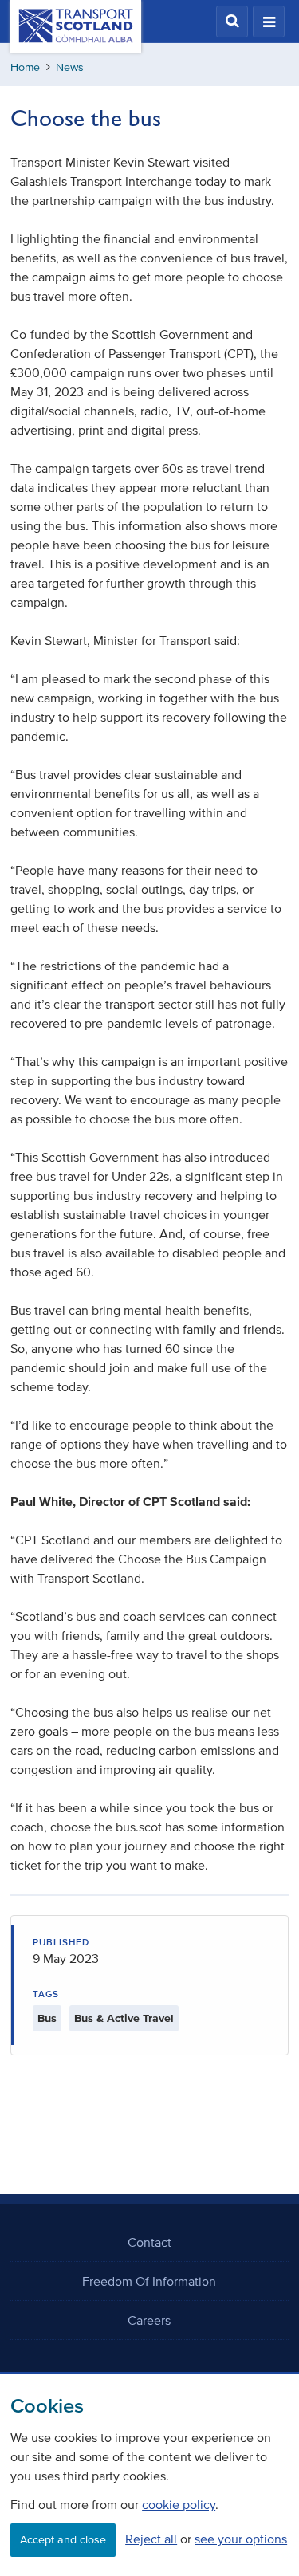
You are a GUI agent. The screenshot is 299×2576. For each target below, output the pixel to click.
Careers (149, 2320)
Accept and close (63, 2540)
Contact (149, 2242)
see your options (241, 2539)
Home (25, 67)
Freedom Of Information (149, 2281)
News (70, 67)
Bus (47, 2018)
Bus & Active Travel (124, 2018)
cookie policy (179, 2504)
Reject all (151, 2539)
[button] (232, 22)
